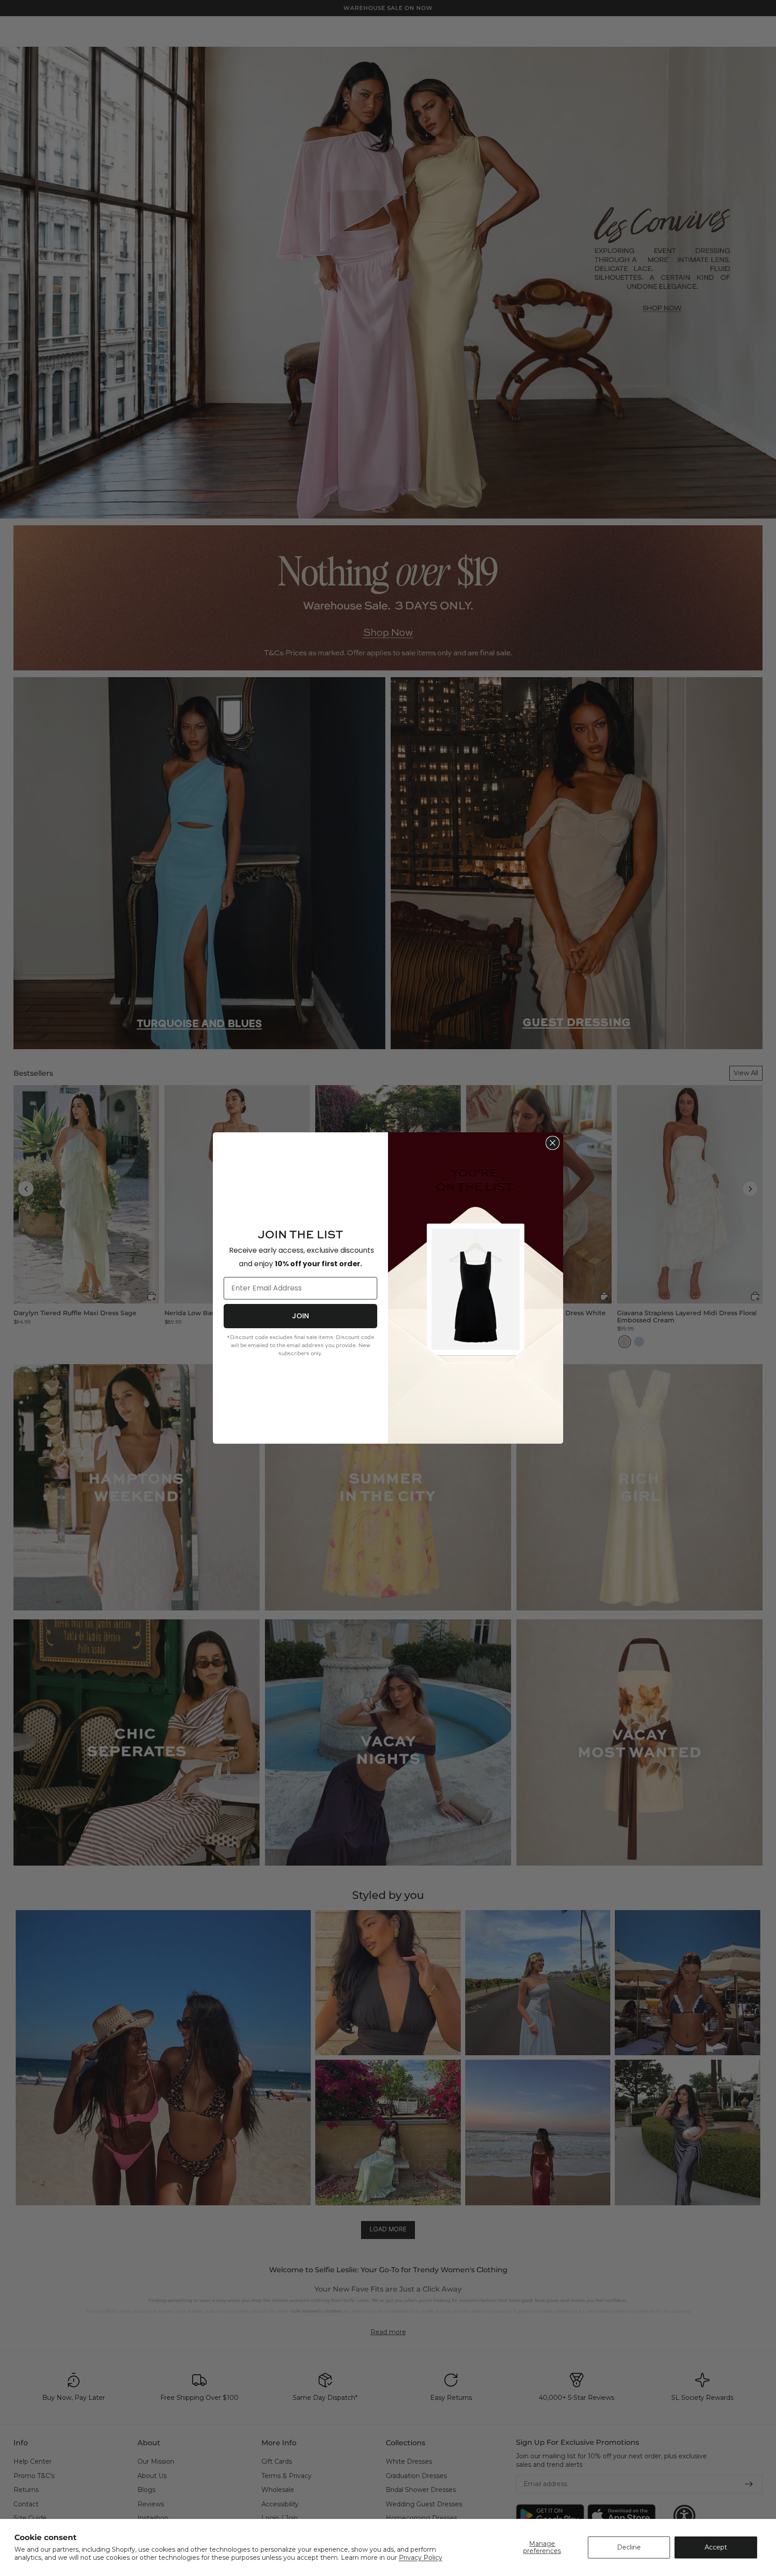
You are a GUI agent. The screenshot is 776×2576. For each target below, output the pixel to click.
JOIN (300, 1316)
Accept (716, 2547)
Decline (629, 2547)
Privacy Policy (421, 2558)
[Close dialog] (553, 1143)
